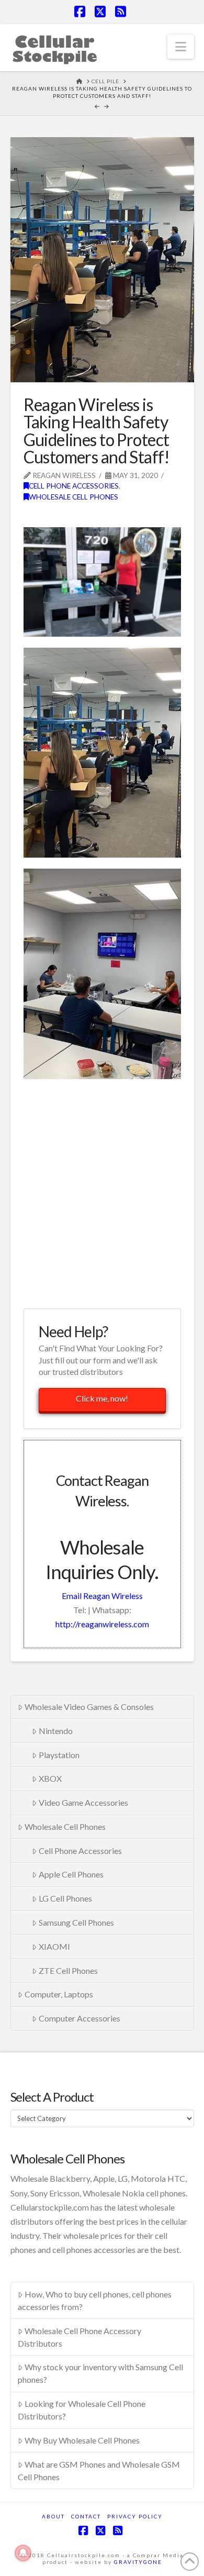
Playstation (59, 1755)
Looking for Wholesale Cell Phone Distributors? (82, 2410)
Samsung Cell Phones (76, 1922)
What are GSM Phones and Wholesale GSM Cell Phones (99, 2470)
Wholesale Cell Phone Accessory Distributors (80, 2337)
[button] (181, 47)
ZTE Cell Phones (68, 1970)
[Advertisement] (102, 1192)
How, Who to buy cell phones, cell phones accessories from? (95, 2300)
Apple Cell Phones (71, 1874)
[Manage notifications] (23, 2553)
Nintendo (56, 1731)
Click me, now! (102, 1398)
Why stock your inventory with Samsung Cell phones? (100, 2373)
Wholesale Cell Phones (73, 497)
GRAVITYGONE (138, 2562)
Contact (86, 2516)
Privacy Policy (135, 2516)
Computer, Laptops (59, 1994)
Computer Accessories (80, 2018)
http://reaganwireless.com (102, 1624)
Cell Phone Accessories (74, 486)
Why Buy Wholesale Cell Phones (82, 2440)
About (53, 2516)
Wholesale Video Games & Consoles (89, 1707)
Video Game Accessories (83, 1802)
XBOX (50, 1778)
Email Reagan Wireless (102, 1596)
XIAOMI (54, 1946)
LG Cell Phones (65, 1898)
